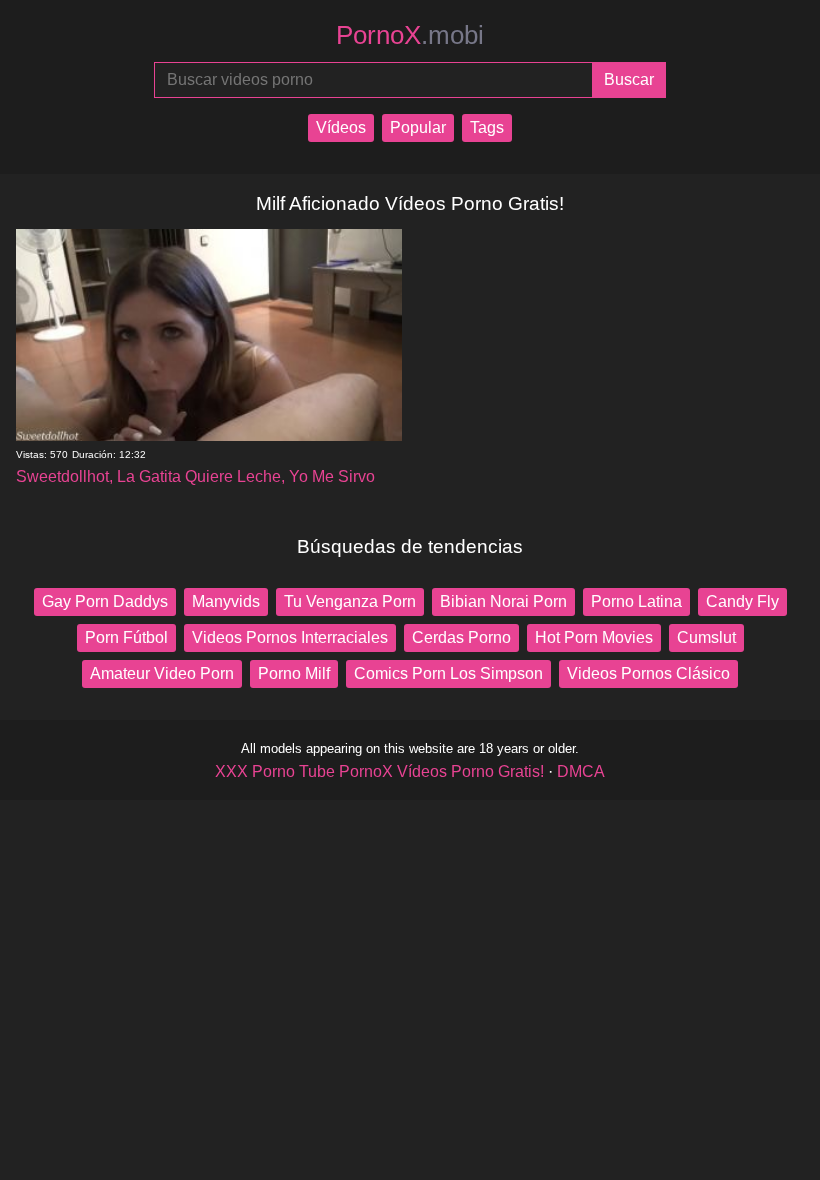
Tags (487, 127)
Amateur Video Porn (162, 673)
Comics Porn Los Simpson (448, 673)
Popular (418, 127)
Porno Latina (636, 601)
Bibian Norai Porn (503, 601)
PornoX (410, 35)
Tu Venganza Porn (350, 601)
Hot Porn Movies (594, 637)
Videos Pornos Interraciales (290, 637)
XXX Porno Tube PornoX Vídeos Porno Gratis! (379, 771)
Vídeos (341, 127)
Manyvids (226, 601)
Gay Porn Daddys (105, 601)
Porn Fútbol (126, 637)
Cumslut (706, 637)
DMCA (581, 771)
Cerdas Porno (461, 637)
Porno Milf (294, 673)
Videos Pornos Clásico (648, 673)
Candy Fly (742, 601)
